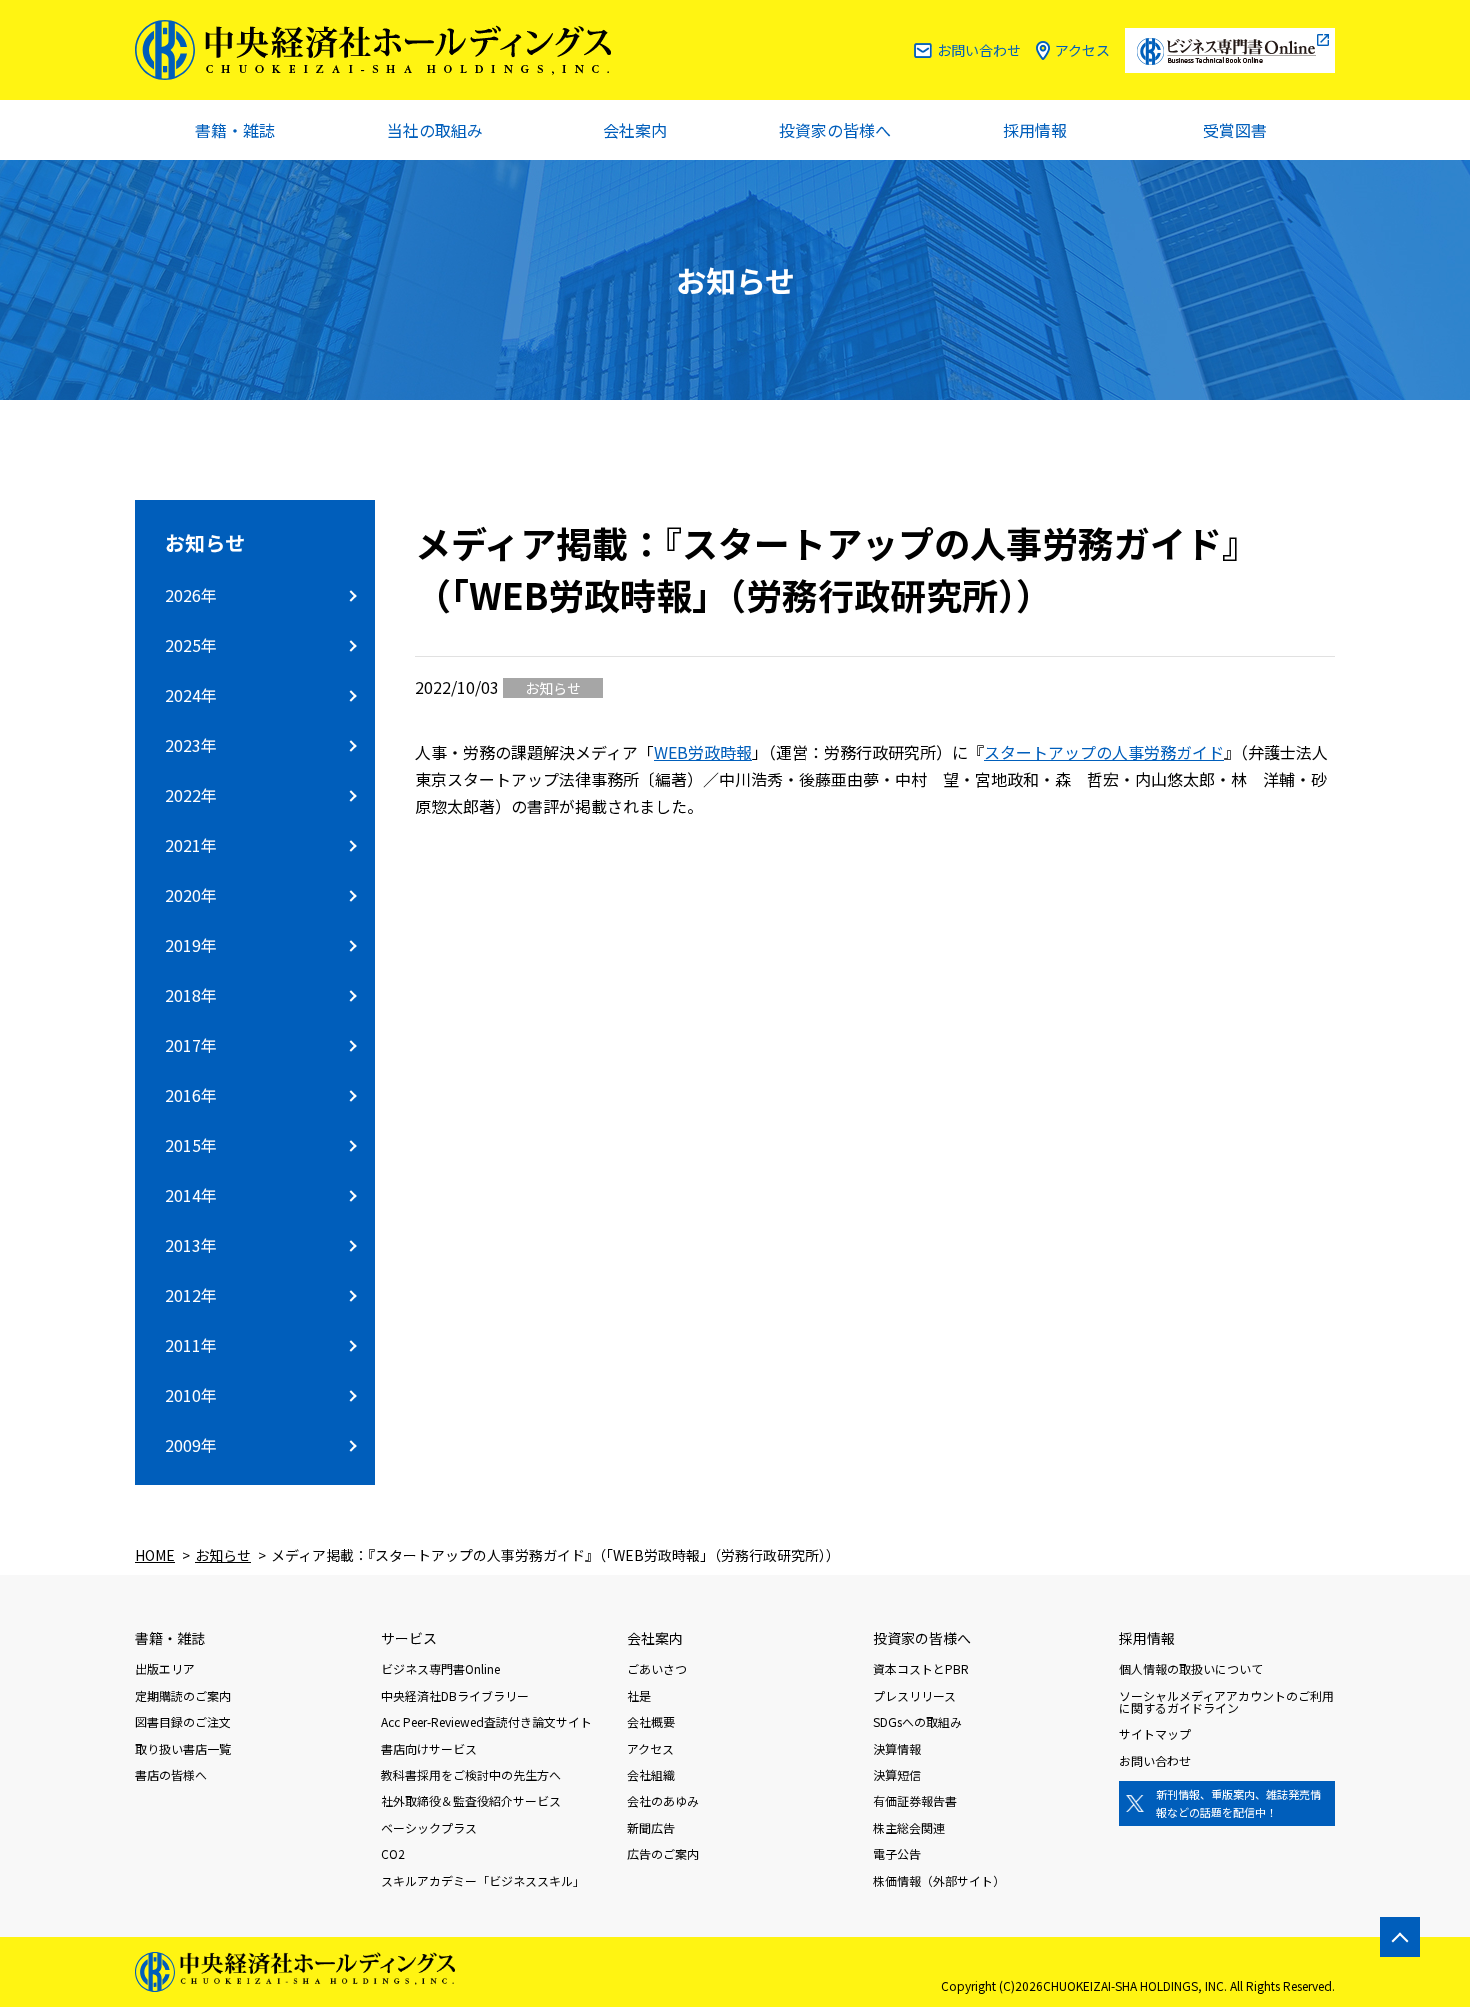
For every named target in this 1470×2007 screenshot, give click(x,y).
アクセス (1082, 50)
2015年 (191, 1145)
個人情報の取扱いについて (1191, 1668)
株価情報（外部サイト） (939, 1880)
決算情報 (897, 1748)
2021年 (191, 845)
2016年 (191, 1095)
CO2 (393, 1853)
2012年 (191, 1295)
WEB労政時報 (703, 752)
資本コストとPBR (921, 1668)
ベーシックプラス (429, 1827)
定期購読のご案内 (183, 1695)
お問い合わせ (979, 50)
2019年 (191, 945)
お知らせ (205, 542)
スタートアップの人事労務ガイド (1104, 752)
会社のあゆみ (663, 1800)
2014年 (191, 1195)
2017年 (191, 1045)
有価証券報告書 (915, 1800)
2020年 (191, 895)
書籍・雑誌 (235, 130)
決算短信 (897, 1774)
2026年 (191, 595)
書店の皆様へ (171, 1774)
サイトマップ (1155, 1733)
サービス (409, 1638)
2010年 (191, 1395)
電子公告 (897, 1853)
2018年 (191, 995)
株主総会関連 (909, 1827)
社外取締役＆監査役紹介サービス (471, 1800)
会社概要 (651, 1721)
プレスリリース (914, 1695)
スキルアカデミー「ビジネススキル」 (483, 1880)
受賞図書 (1235, 130)
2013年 (191, 1245)
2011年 (191, 1345)
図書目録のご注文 (183, 1721)
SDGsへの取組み (917, 1721)
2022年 (191, 795)
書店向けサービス (429, 1748)
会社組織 (651, 1774)
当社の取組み (435, 130)
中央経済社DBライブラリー (455, 1695)
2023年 (191, 745)
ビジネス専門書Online (440, 1668)
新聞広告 (651, 1827)
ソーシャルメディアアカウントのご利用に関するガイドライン (1226, 1701)
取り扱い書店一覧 (183, 1748)
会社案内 (635, 130)
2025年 (191, 645)
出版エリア (165, 1668)
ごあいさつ (657, 1668)
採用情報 (1035, 130)
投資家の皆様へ (835, 130)
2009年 (191, 1445)
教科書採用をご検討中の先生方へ (471, 1774)
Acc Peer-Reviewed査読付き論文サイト (486, 1721)
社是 (639, 1695)
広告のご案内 (663, 1853)
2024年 (191, 695)
